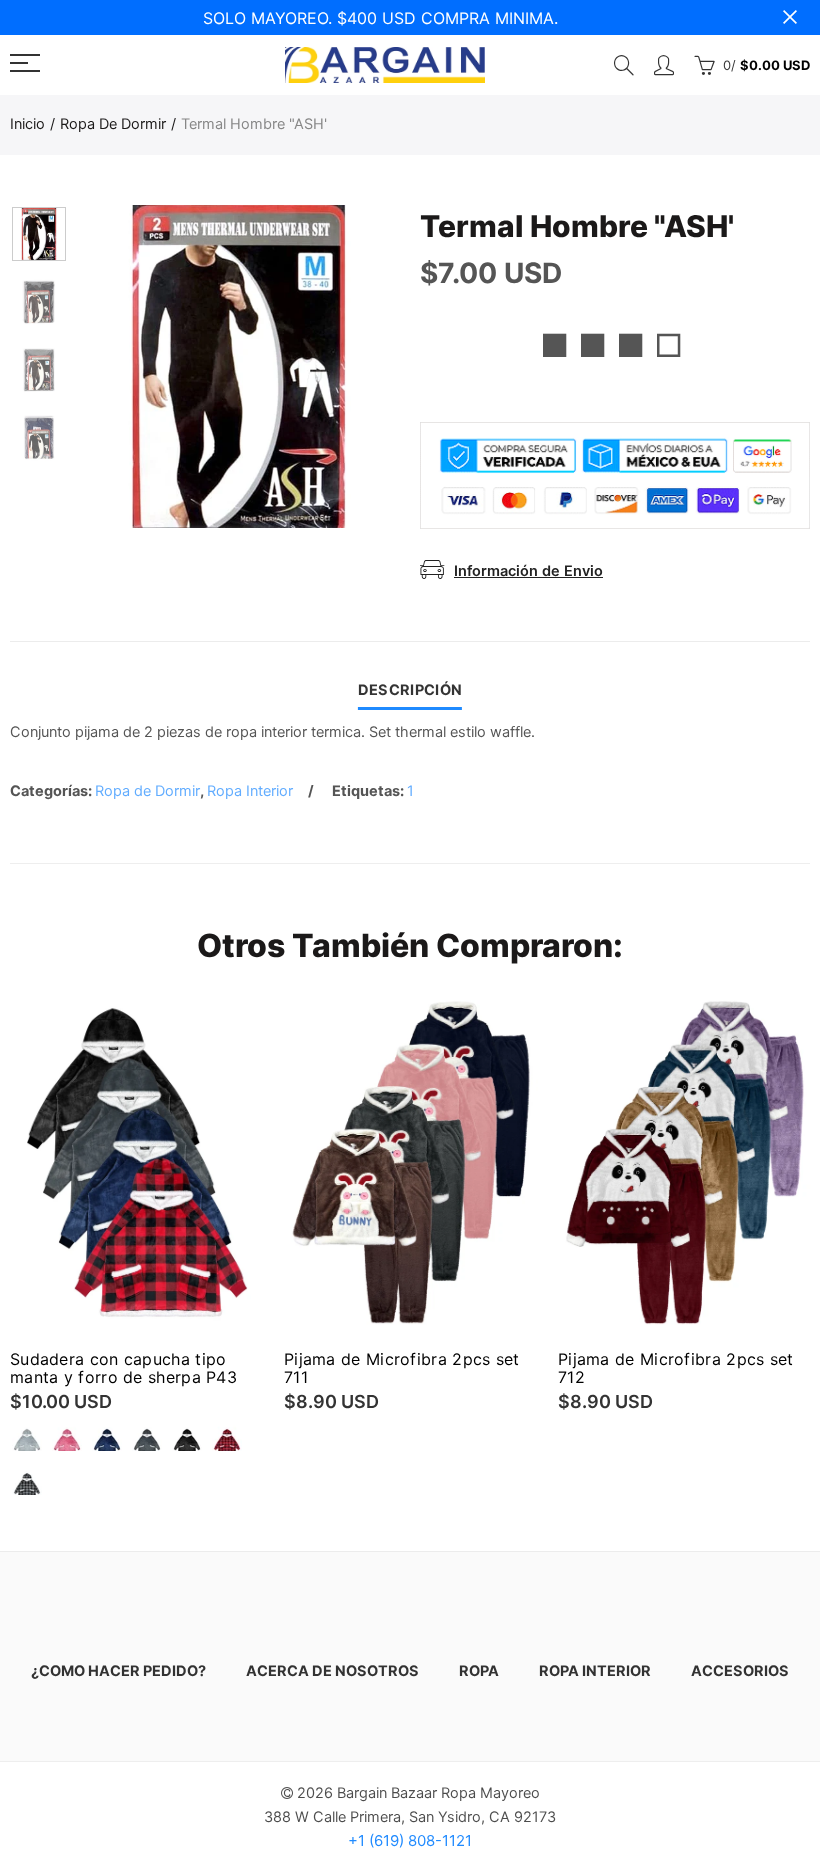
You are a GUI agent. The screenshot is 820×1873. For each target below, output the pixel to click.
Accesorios (740, 1671)
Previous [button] (131, 366)
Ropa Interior (250, 791)
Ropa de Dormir (113, 124)
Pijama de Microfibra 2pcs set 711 (402, 1368)
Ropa (479, 1671)
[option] (239, 366)
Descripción (410, 690)
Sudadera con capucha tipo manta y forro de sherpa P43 (123, 1368)
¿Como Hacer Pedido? (118, 1671)
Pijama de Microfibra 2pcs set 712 (676, 1368)
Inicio (27, 124)
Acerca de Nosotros (332, 1671)
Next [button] (346, 366)
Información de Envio (528, 571)
